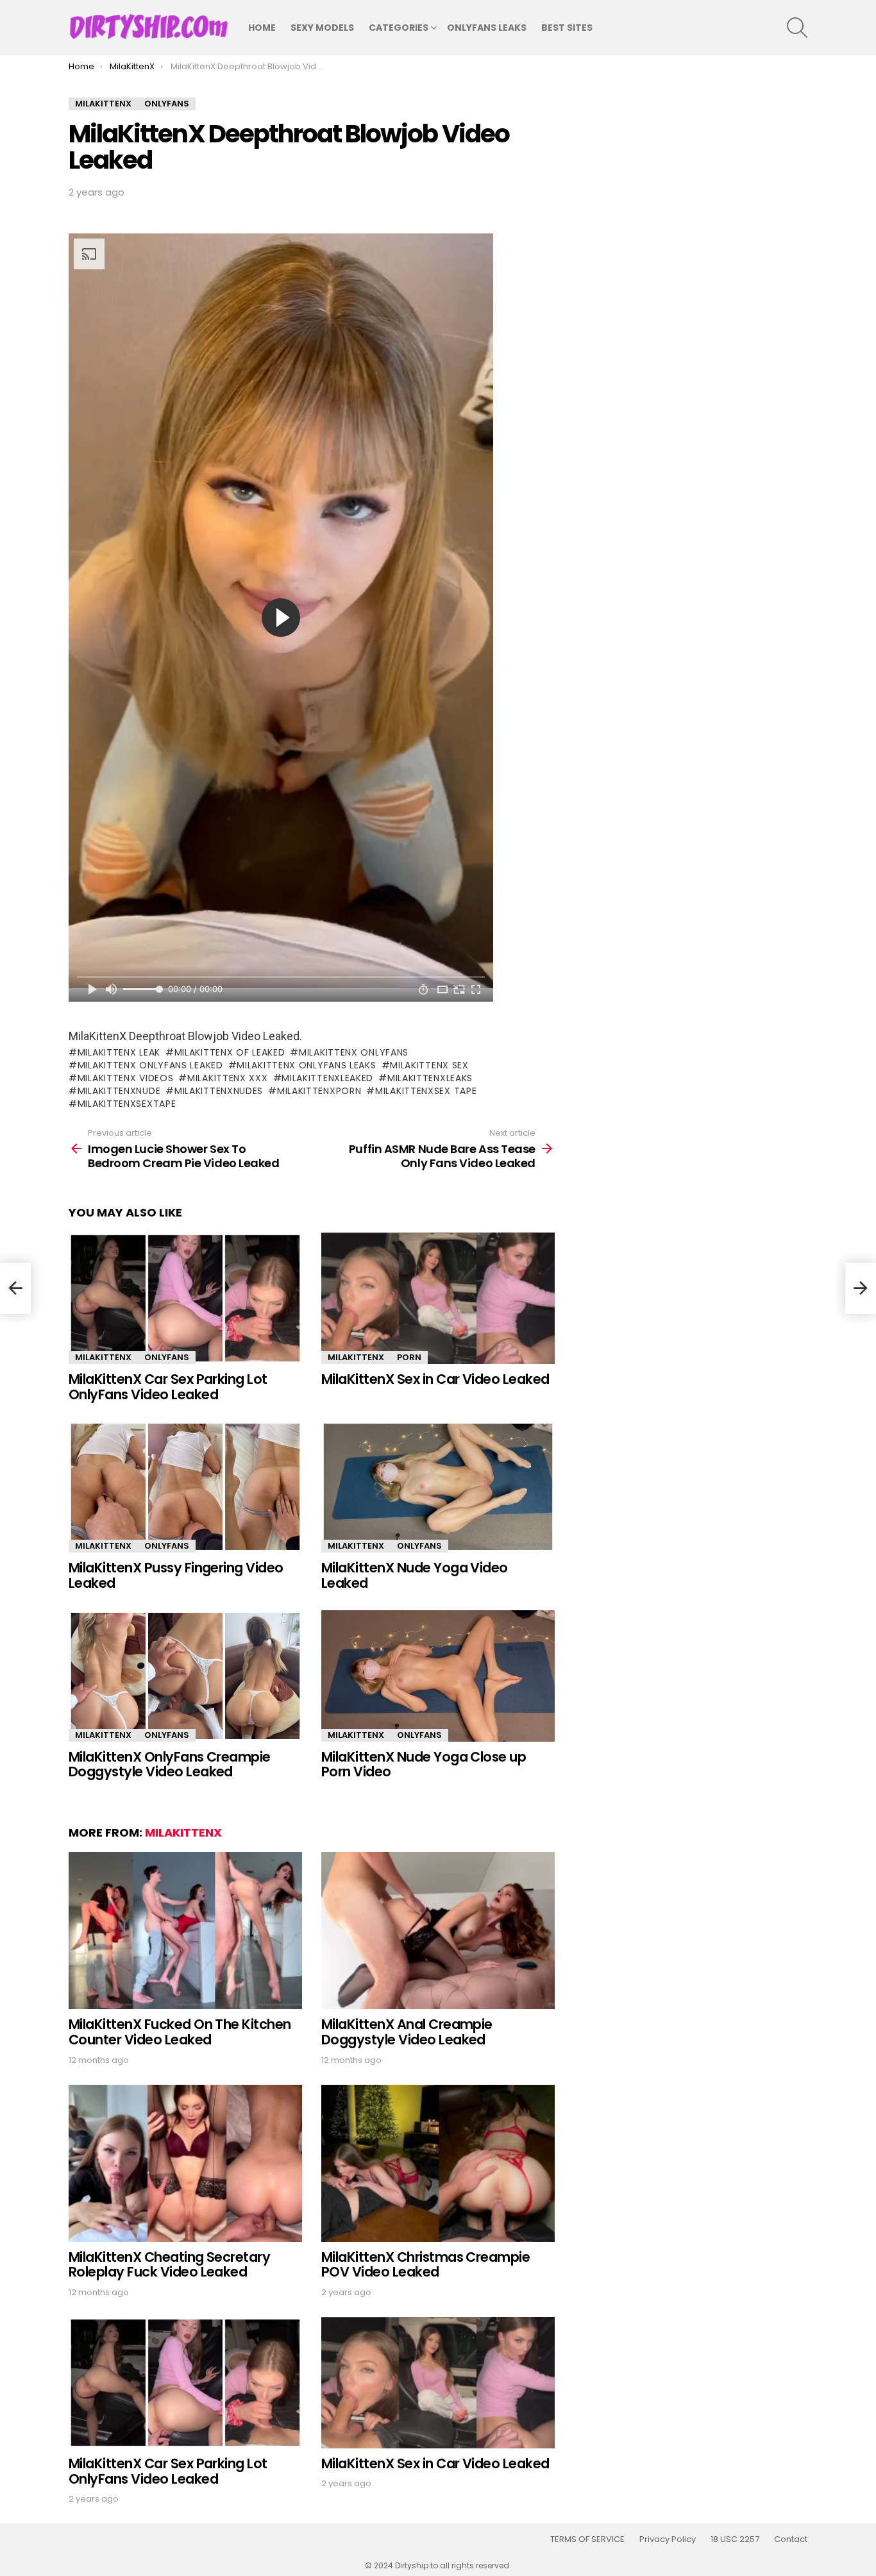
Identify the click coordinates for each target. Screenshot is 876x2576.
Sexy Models (322, 28)
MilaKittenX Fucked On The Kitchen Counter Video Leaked (180, 2032)
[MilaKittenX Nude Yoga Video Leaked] (438, 1487)
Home (262, 28)
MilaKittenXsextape (127, 1104)
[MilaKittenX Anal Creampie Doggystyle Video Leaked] (438, 1931)
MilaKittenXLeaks (430, 1078)
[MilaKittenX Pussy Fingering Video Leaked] (185, 1487)
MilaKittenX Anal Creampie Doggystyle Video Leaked (407, 2032)
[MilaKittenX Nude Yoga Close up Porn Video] (438, 1676)
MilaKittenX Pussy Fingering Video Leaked (176, 1575)
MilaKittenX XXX (227, 1078)
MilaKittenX (103, 1357)
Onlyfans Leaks (487, 28)
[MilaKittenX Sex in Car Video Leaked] (438, 1298)
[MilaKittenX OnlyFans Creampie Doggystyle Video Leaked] (185, 1676)
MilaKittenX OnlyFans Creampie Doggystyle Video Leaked (170, 1764)
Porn (409, 1357)
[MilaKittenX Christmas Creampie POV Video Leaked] (438, 2163)
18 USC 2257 (735, 2539)
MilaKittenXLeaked (327, 1078)
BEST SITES (567, 28)
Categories (399, 28)
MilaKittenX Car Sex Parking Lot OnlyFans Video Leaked (168, 1387)
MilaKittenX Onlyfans (354, 1052)
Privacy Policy (668, 2539)
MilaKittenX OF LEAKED (230, 1052)
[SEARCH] (797, 28)
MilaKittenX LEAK (119, 1052)
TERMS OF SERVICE (587, 2539)
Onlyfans (167, 1357)
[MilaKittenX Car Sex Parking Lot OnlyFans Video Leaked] (185, 1298)
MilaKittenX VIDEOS (125, 1078)
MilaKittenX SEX (429, 1065)
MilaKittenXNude (119, 1091)
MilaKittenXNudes (219, 1091)
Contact (791, 2539)
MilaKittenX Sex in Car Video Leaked (435, 1379)
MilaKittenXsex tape (426, 1091)
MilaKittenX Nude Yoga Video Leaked (415, 1575)
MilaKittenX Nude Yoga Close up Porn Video (424, 1764)
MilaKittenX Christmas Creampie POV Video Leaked (425, 2265)
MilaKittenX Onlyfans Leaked (150, 1065)
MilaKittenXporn (319, 1091)
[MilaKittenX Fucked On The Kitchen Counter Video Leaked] (185, 1931)
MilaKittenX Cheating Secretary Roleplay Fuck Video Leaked (169, 2265)
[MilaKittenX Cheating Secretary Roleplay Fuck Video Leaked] (185, 2163)
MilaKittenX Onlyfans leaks (306, 1065)
